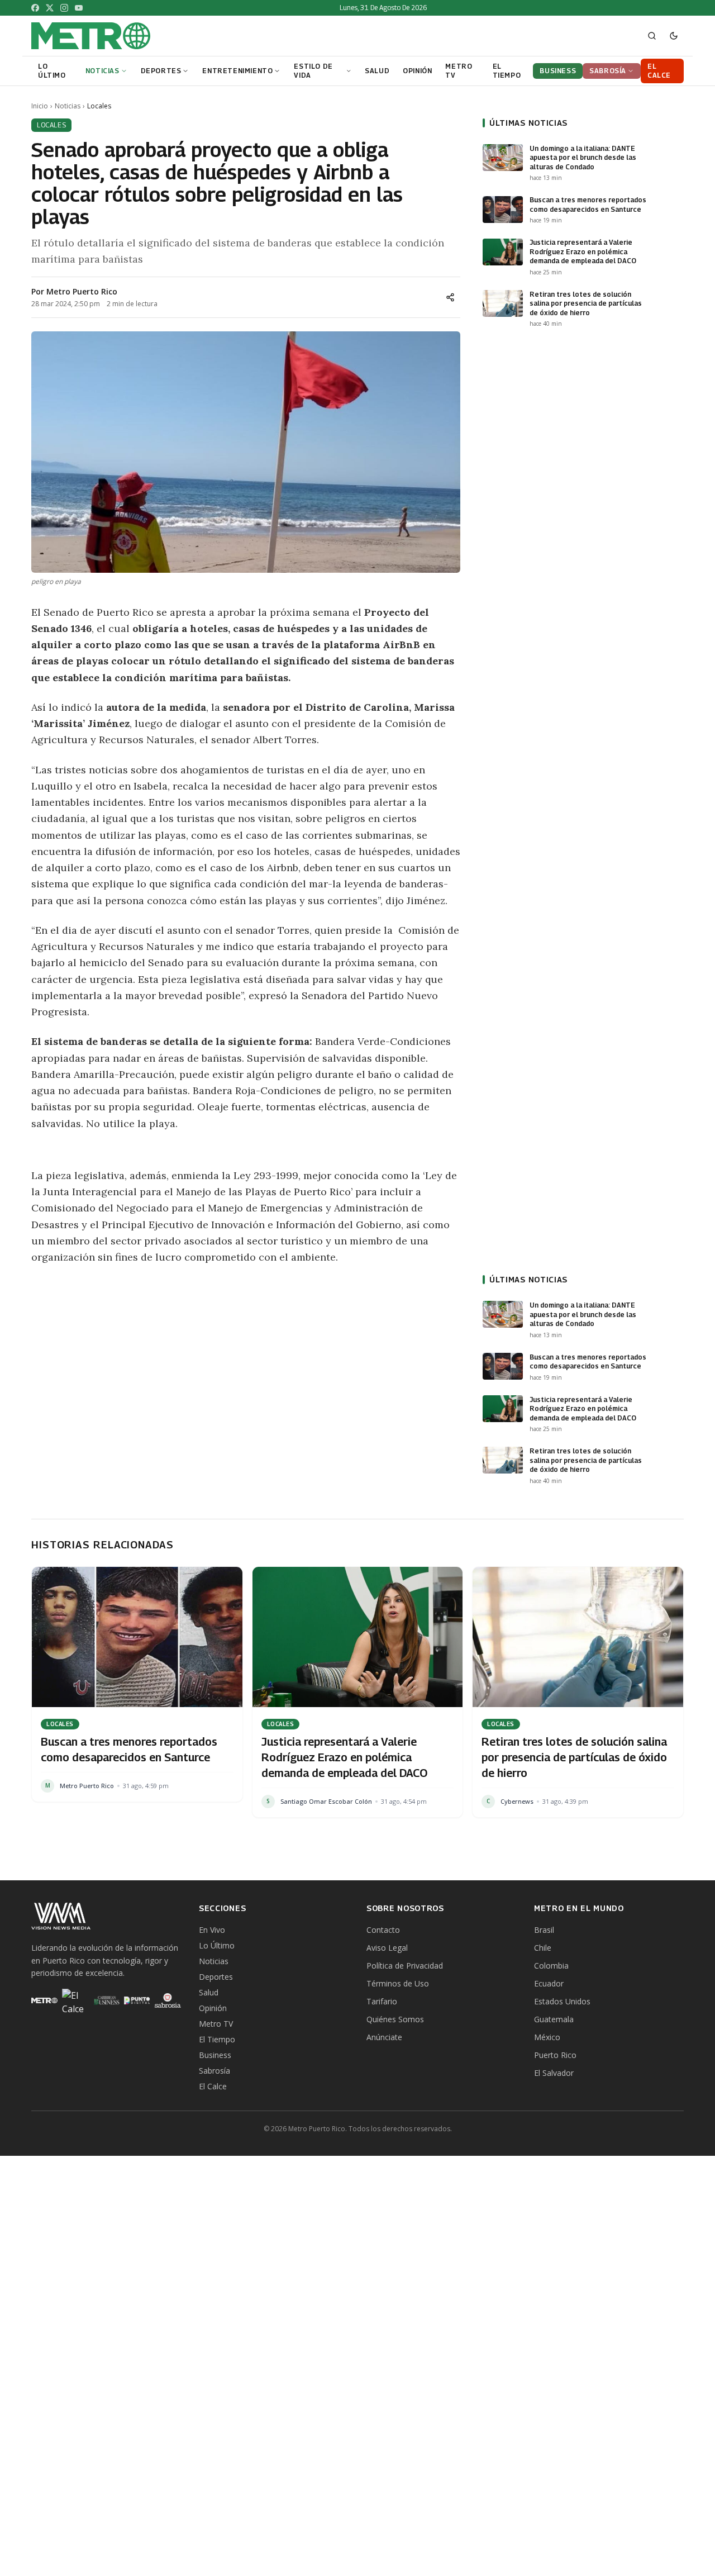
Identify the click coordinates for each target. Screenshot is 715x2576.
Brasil (544, 1930)
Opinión (213, 2008)
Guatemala (554, 2019)
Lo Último (217, 1945)
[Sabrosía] (168, 2000)
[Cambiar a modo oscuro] (674, 36)
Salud (209, 1992)
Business (215, 2055)
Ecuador (549, 1983)
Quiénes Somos (395, 2019)
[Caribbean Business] (106, 2000)
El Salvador (554, 2073)
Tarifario (382, 2001)
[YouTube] (79, 8)
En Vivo (212, 1930)
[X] (50, 8)
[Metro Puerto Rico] (44, 2000)
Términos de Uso (398, 1983)
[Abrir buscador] (652, 36)
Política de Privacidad (405, 1966)
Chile (543, 1948)
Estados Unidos (562, 2001)
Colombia (551, 1966)
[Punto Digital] (137, 2000)
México (547, 2037)
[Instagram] (64, 8)
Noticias (68, 106)
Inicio (40, 106)
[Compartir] (450, 297)
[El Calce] (75, 2000)
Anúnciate (384, 2037)
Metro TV (216, 2024)
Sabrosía (214, 2071)
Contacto (383, 1930)
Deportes (216, 1977)
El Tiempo (217, 2039)
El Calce (213, 2086)
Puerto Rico (555, 2055)
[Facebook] (35, 8)
